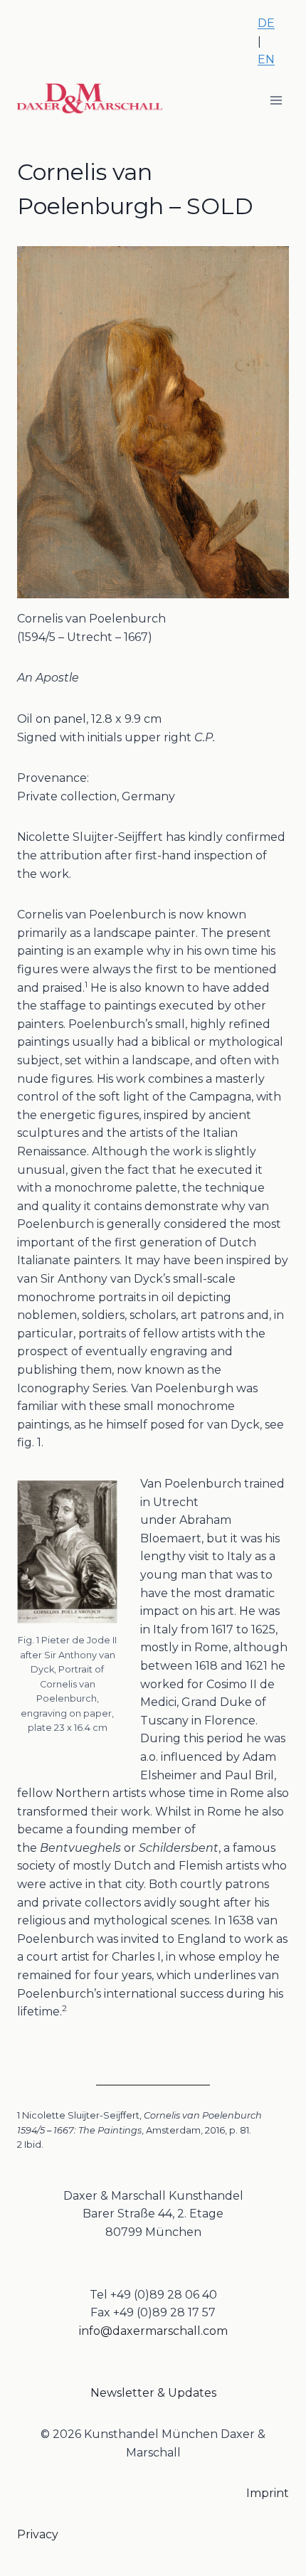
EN (266, 59)
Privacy (38, 2534)
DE (266, 23)
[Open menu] (276, 101)
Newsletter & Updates (153, 2393)
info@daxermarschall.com (153, 2331)
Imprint (268, 2493)
